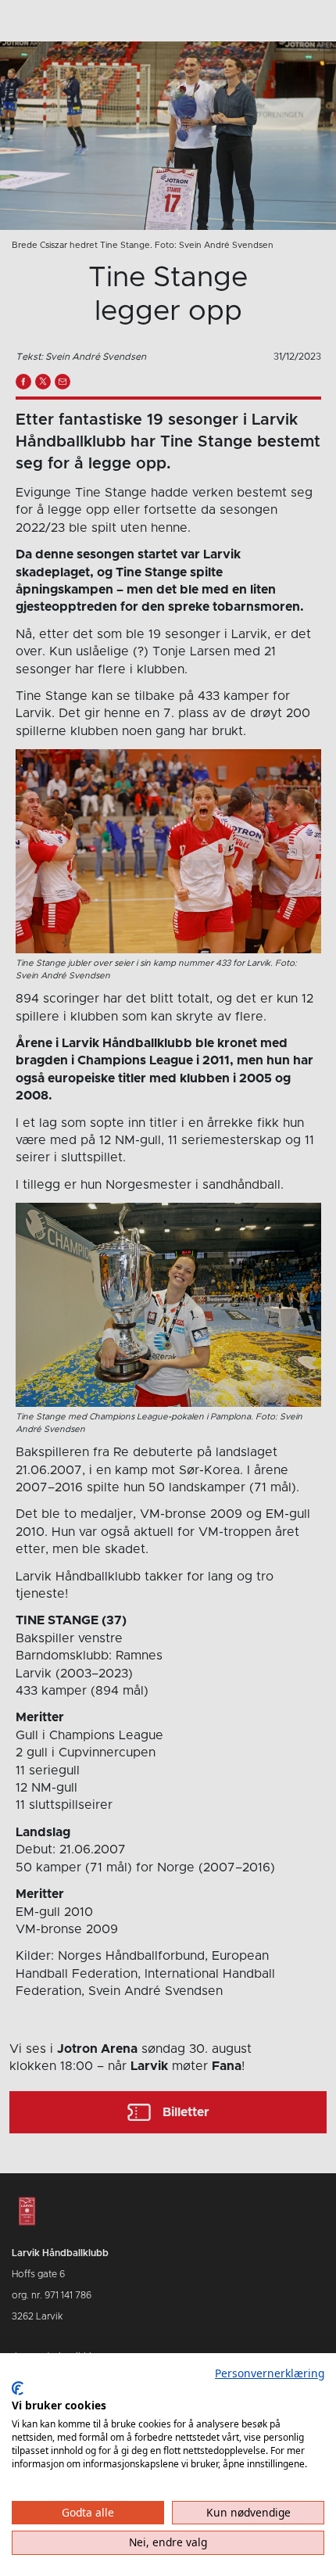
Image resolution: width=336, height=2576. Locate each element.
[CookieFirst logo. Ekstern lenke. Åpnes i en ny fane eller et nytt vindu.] (18, 2388)
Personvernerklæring (270, 2373)
